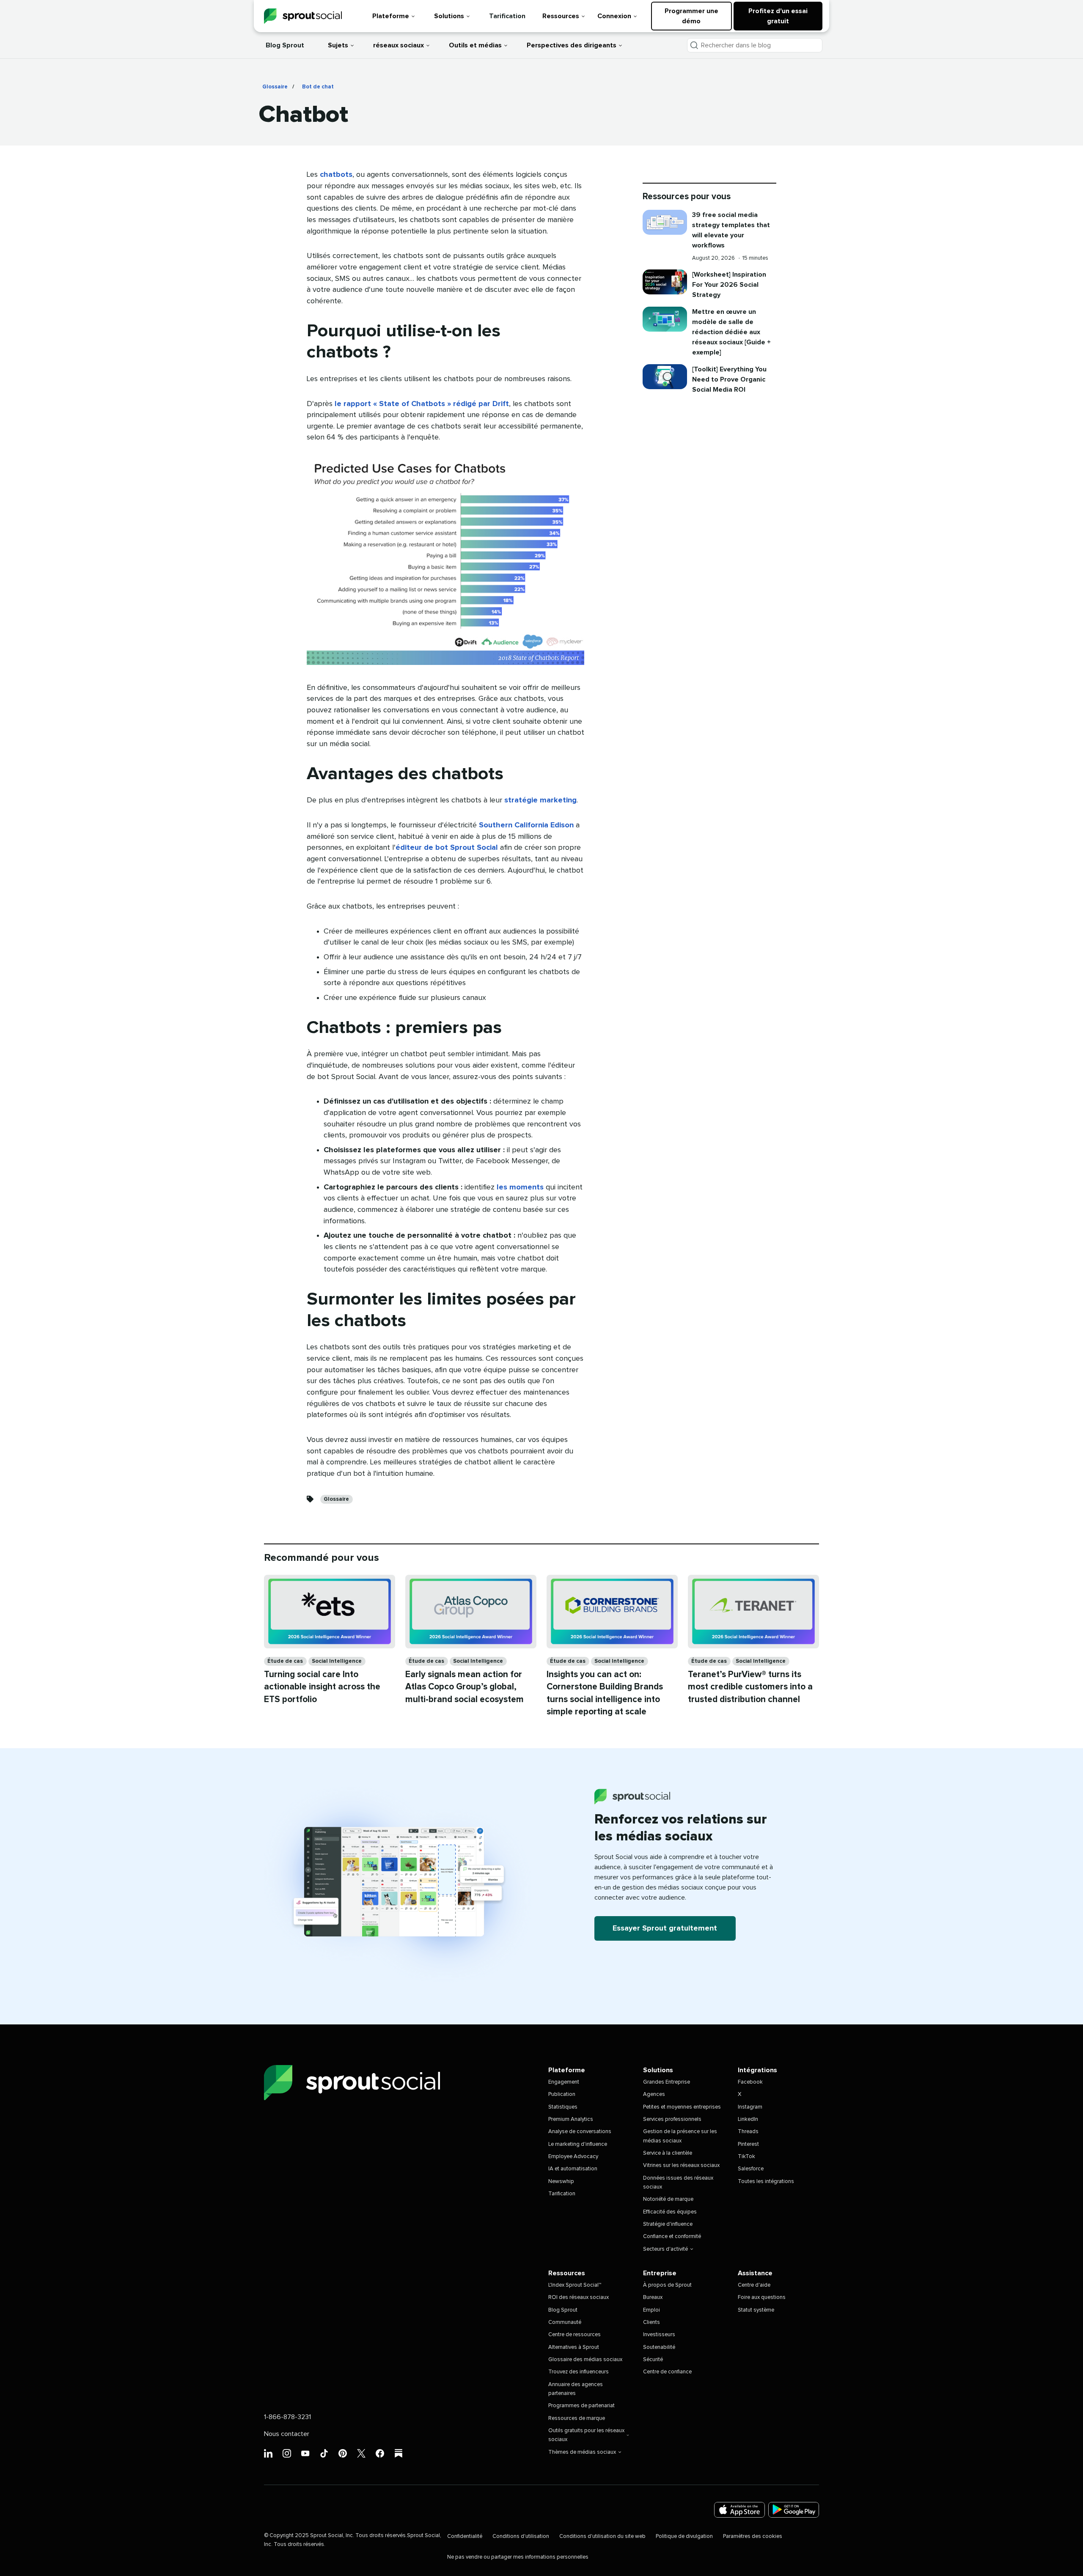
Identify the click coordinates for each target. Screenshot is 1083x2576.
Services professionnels (672, 2119)
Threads (748, 2132)
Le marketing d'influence (578, 2144)
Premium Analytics (571, 2119)
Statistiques (563, 2107)
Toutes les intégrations (766, 2182)
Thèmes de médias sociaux (582, 2452)
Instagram (750, 2107)
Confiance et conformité (672, 2237)
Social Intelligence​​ (337, 1661)
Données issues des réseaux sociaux (678, 2183)
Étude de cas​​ (285, 1661)
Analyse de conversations (580, 2132)
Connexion (614, 16)
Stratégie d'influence (668, 2224)
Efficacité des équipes (670, 2212)
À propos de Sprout (667, 2285)
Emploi (651, 2310)
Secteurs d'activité (665, 2249)
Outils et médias (475, 45)
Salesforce (751, 2169)
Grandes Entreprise (667, 2082)
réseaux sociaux (399, 45)
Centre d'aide (754, 2285)
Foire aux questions (762, 2297)
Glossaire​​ (337, 1499)
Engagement (564, 2082)
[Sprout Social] (303, 16)
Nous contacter (287, 2434)
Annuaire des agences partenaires (576, 2389)
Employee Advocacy (573, 2157)
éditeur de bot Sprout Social (447, 848)
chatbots (336, 175)
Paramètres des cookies (753, 2536)
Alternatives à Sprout (574, 2347)
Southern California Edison (526, 825)
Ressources (561, 16)
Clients (651, 2322)
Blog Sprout (285, 45)
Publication (562, 2094)
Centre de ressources (574, 2335)
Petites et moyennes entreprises (682, 2107)
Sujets (338, 45)
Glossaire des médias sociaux (585, 2360)
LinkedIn (748, 2119)
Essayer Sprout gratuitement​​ (665, 1928)
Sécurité (653, 2360)
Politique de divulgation (684, 2536)
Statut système (756, 2310)
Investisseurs (659, 2335)
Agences (654, 2094)
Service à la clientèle (668, 2153)
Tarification (507, 16)
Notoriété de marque (668, 2199)
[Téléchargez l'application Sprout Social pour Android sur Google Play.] (794, 2510)
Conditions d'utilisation (521, 2536)
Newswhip (561, 2182)
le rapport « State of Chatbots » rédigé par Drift (422, 404)
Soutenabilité (659, 2347)
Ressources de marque (577, 2418)
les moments (520, 1187)
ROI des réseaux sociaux (579, 2297)
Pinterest (748, 2144)
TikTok (746, 2157)
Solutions (449, 16)
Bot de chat (318, 87)
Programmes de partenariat (581, 2406)
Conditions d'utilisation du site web (602, 2536)
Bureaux (653, 2297)
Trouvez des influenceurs (579, 2372)
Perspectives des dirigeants (572, 45)
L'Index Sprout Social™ (575, 2285)
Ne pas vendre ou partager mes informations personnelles (518, 2557)
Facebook (750, 2082)
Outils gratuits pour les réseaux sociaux (586, 2435)
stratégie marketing (540, 800)
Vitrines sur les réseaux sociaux (681, 2165)
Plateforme (391, 16)
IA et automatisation (573, 2169)
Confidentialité (465, 2536)
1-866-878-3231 (287, 2417)
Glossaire (275, 87)
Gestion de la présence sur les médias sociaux (680, 2136)
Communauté (565, 2322)
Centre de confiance (667, 2372)
